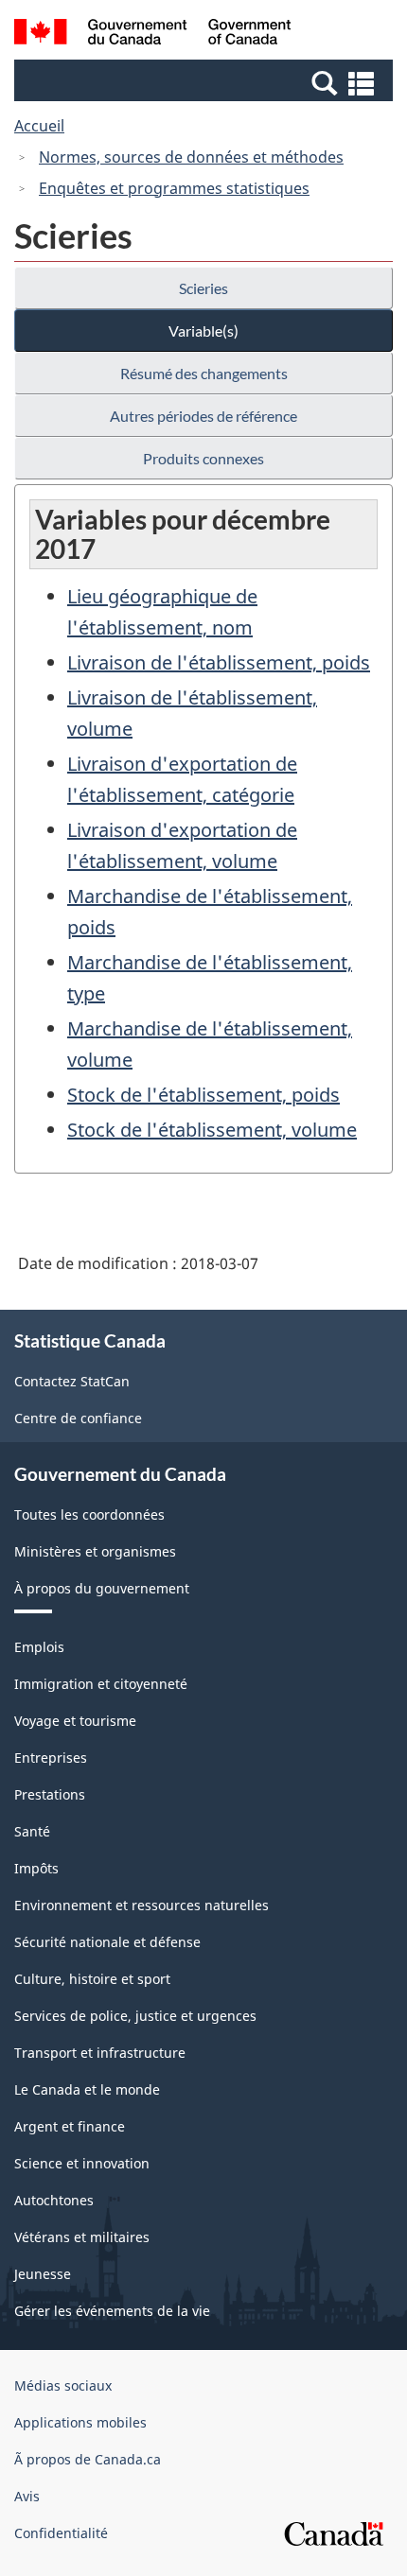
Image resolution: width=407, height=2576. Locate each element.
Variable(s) (203, 331)
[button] (206, 82)
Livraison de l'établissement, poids (219, 662)
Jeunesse (43, 2274)
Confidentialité (61, 2533)
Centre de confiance (78, 1418)
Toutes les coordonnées (89, 1514)
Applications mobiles (80, 2422)
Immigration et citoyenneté (101, 1684)
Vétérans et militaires (82, 2237)
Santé (32, 1831)
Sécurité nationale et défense (107, 1942)
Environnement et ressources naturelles (142, 1905)
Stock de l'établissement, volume (212, 1130)
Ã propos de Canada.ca (88, 2459)
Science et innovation (82, 2163)
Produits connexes (203, 458)
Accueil (39, 126)
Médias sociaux (63, 2385)
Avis (27, 2496)
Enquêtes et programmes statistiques (174, 188)
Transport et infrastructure (100, 2053)
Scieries (203, 288)
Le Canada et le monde (87, 2089)
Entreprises (51, 1758)
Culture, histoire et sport (92, 1979)
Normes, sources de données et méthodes (191, 157)
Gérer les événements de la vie (112, 2311)
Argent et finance (70, 2126)
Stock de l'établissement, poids (203, 1095)
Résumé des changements (204, 373)
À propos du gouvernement (102, 1588)
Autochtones (54, 2200)
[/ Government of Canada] (153, 35)
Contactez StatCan (72, 1381)
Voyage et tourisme (75, 1721)
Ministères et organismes (95, 1551)
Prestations (50, 1794)
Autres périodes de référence (203, 416)
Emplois (39, 1647)
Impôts (36, 1868)
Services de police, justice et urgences (135, 2016)
